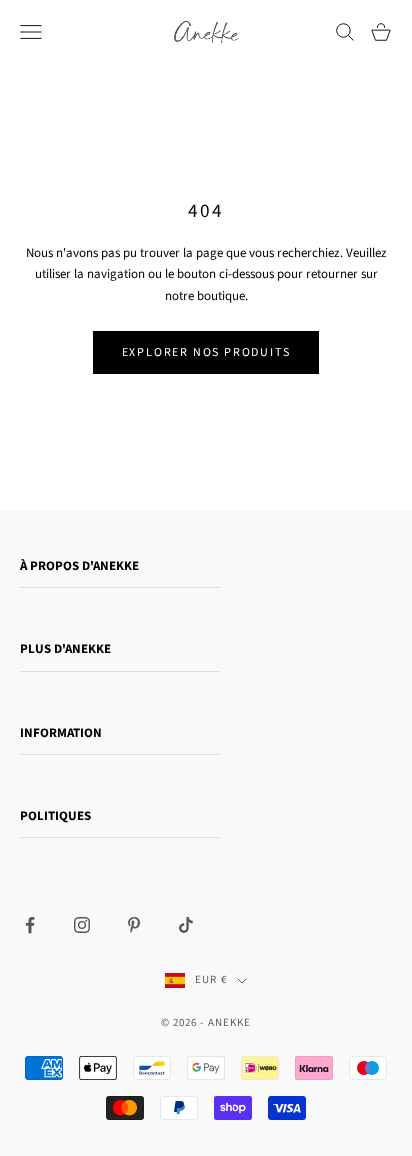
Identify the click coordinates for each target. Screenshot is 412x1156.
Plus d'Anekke (65, 649)
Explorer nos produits (206, 352)
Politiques (55, 816)
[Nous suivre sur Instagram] (82, 925)
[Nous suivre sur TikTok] (186, 925)
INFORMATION (61, 733)
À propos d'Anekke (79, 566)
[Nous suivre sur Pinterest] (134, 925)
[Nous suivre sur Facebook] (30, 925)
